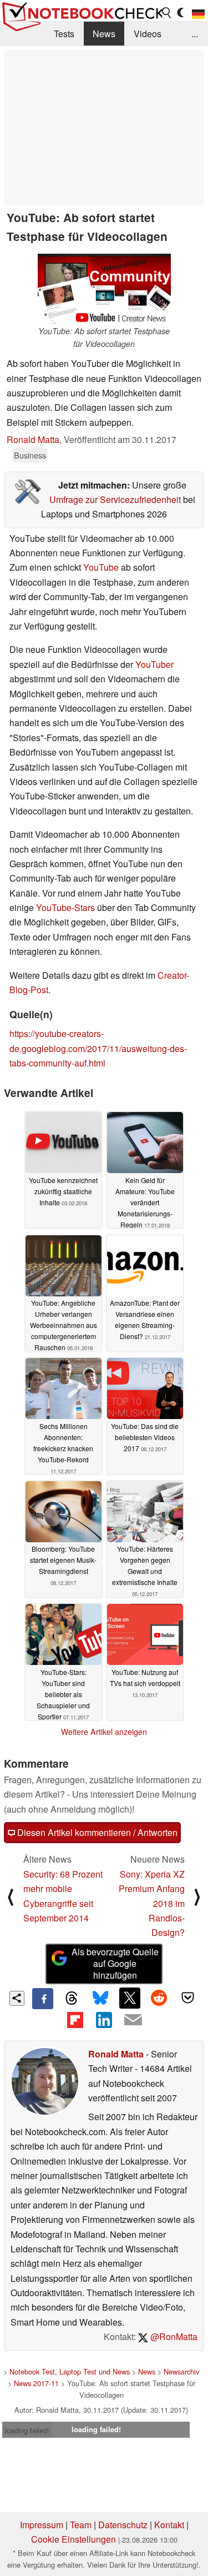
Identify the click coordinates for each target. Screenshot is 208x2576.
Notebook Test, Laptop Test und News (70, 2371)
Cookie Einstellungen (73, 2539)
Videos (148, 34)
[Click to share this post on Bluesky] (100, 1999)
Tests (64, 34)
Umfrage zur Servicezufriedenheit (115, 499)
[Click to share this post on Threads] (72, 1999)
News (104, 34)
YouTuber (154, 664)
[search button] (167, 13)
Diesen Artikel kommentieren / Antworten (96, 1832)
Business (30, 455)
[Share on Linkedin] (104, 2020)
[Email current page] (133, 2020)
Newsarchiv (181, 2371)
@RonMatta (173, 2336)
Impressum (42, 2525)
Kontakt (169, 2525)
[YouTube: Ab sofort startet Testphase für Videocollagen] (104, 287)
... (195, 34)
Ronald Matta (33, 439)
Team (81, 2525)
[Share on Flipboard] (75, 2020)
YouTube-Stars (65, 907)
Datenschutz (123, 2525)
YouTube (101, 567)
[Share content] (17, 1998)
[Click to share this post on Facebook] (43, 1999)
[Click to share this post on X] (130, 1998)
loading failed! (27, 2430)
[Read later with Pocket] (188, 1998)
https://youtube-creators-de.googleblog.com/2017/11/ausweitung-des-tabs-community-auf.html (98, 1048)
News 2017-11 (36, 2383)
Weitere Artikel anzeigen (104, 1732)
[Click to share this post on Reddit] (159, 1998)
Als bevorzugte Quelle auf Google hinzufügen (115, 1963)
